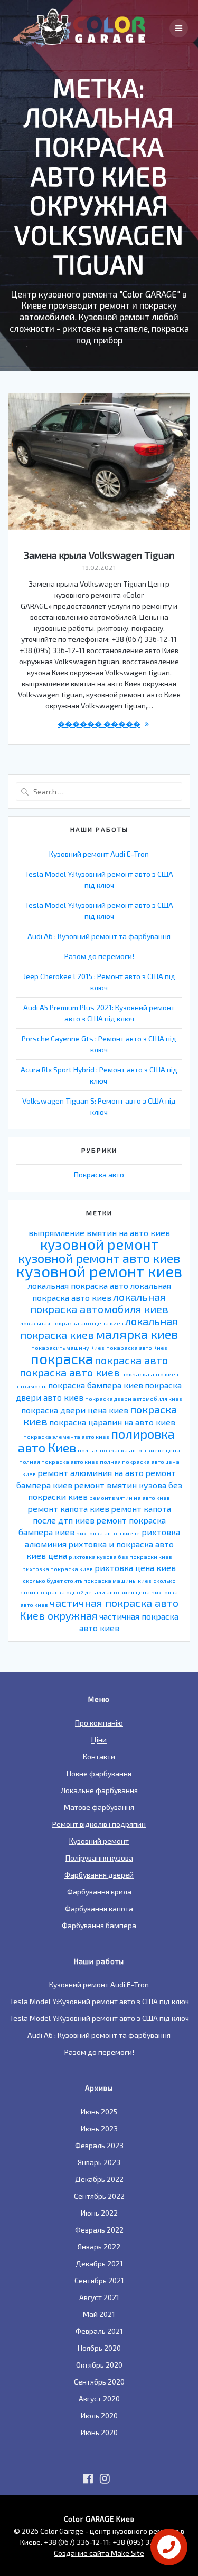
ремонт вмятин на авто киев (130, 1497)
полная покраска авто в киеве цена (129, 1450)
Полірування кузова (99, 1858)
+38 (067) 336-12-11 (77, 2542)
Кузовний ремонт (99, 1841)
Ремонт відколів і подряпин (99, 1824)
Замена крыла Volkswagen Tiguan (99, 555)
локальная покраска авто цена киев (72, 1323)
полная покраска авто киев (59, 1462)
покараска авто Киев (137, 1348)
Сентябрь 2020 (99, 2382)
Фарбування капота (99, 1908)
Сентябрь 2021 (99, 2280)
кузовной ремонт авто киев (99, 1258)
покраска (62, 1358)
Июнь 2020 (99, 2432)
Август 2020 (99, 2398)
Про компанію (99, 1723)
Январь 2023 (99, 2162)
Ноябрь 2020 (99, 2348)
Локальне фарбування (99, 1790)
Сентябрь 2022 (99, 2196)
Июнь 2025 (99, 2111)
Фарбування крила (99, 1892)
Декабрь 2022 (99, 2179)
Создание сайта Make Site (99, 2553)
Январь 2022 (99, 2247)
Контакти (99, 1756)
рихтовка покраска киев (58, 1569)
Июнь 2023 (99, 2128)
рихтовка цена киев (135, 1568)
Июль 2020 (99, 2415)
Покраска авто (99, 1175)
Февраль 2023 (99, 2145)
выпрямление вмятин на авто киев (99, 1233)
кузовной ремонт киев (99, 1271)
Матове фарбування (99, 1807)
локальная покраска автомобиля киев (99, 1303)
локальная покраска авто (78, 1285)
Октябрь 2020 (99, 2365)
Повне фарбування (99, 1773)
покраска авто (131, 1360)
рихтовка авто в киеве (108, 1533)
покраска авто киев (70, 1372)
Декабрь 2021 (99, 2263)
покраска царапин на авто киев (112, 1422)
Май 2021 (99, 2314)
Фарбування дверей (99, 1875)
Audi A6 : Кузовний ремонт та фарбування (99, 936)
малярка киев (137, 1334)
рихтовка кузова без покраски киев (120, 1557)
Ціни (99, 1740)
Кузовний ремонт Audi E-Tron (99, 854)
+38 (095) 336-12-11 (145, 2542)
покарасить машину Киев (68, 1348)
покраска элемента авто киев (66, 1436)
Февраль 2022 (99, 2230)
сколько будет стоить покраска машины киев (87, 1580)
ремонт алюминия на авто (91, 1473)
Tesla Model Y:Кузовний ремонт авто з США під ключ (99, 2001)
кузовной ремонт (99, 1244)
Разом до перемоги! (99, 956)
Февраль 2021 (99, 2331)
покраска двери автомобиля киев (134, 1398)
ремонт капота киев (68, 1509)
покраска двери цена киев (75, 1410)
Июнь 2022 (99, 2213)
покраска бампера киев (96, 1385)
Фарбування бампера (99, 1925)
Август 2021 (99, 2297)
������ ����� (99, 724)
